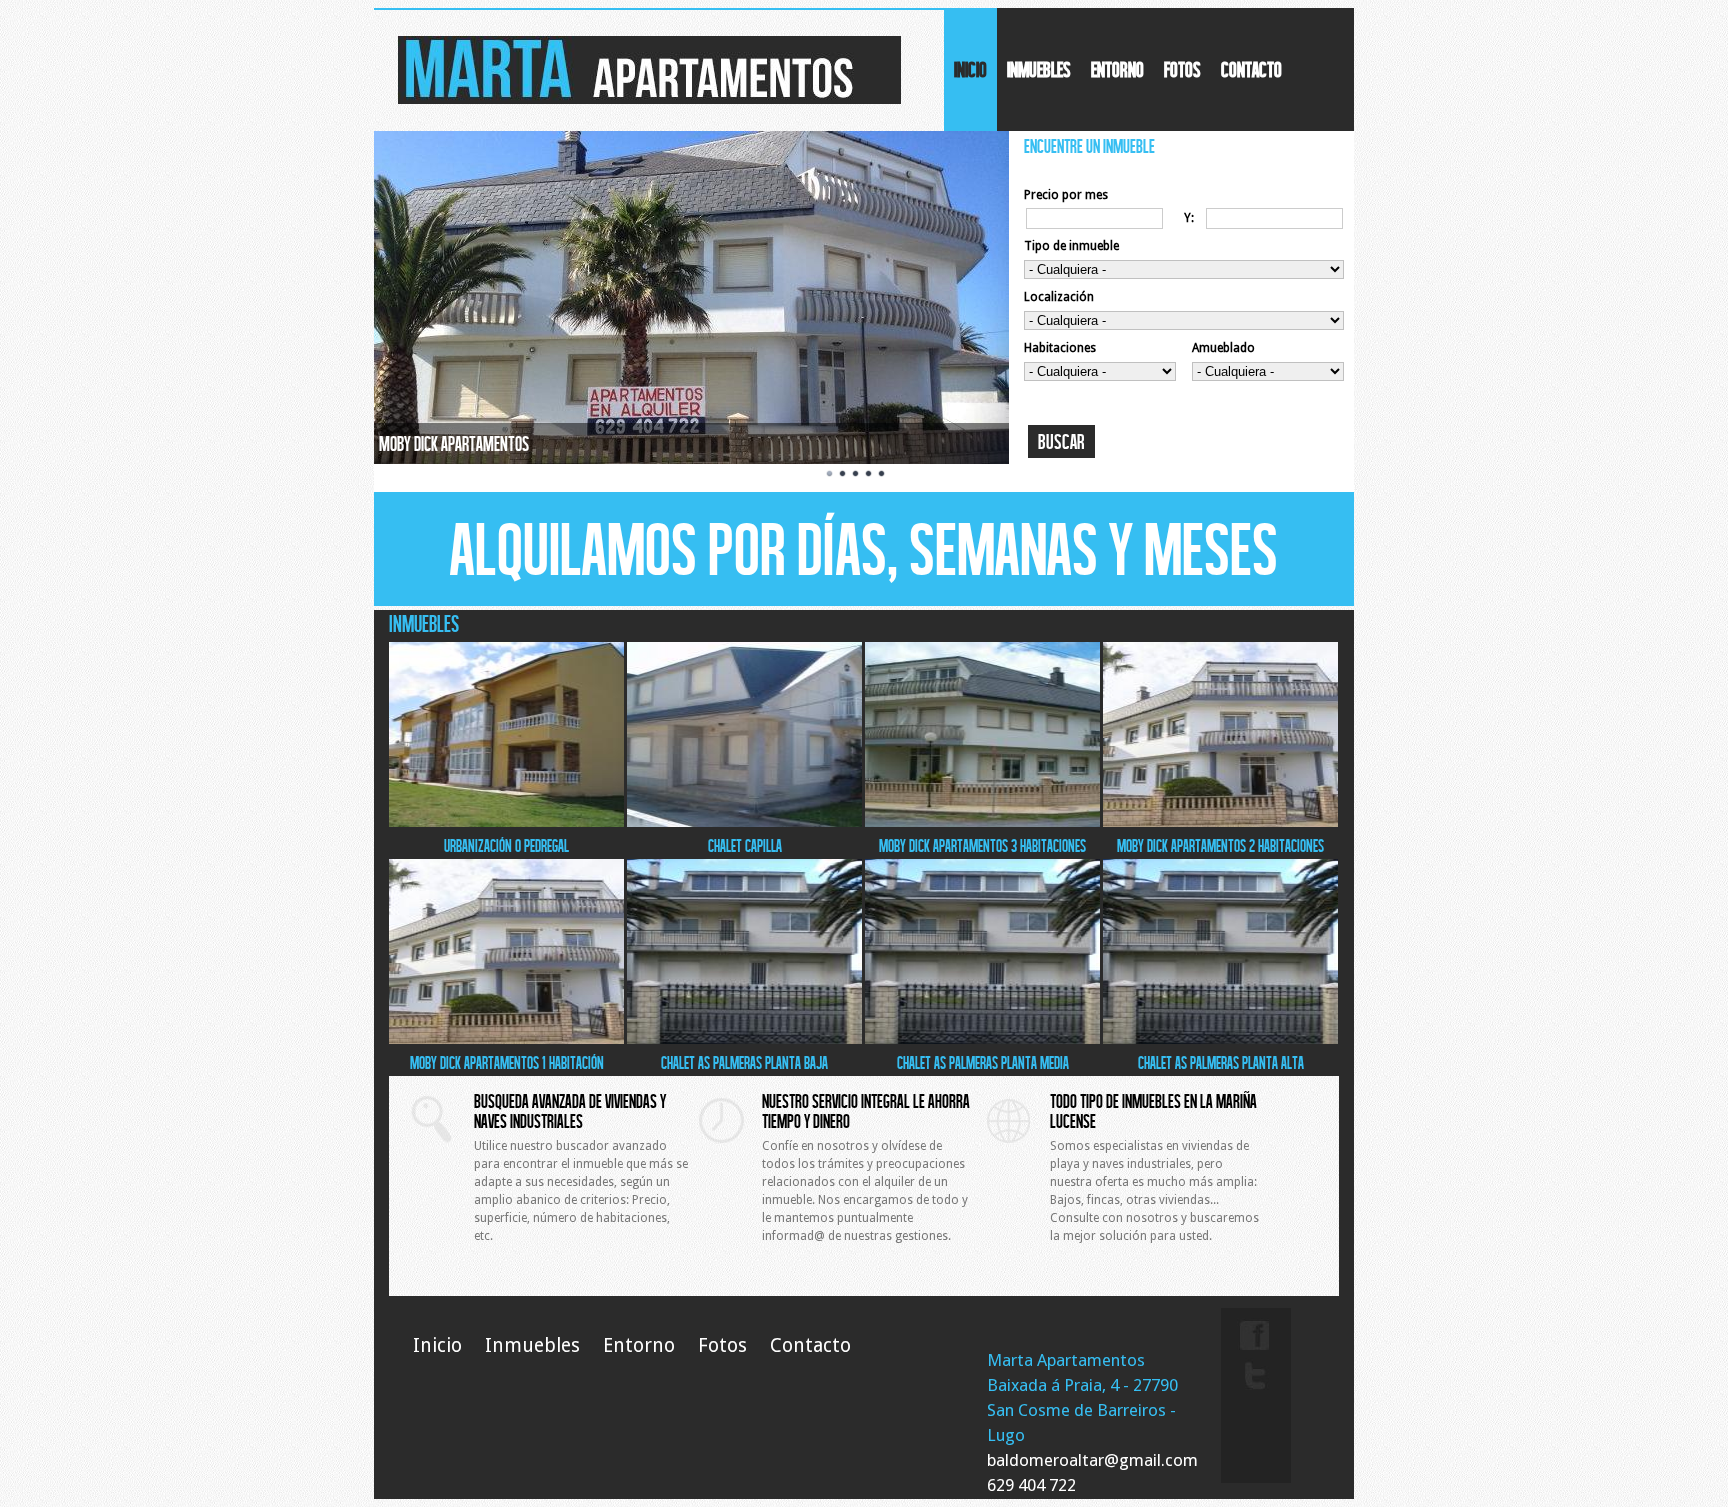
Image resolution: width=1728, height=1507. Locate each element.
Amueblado (1223, 348)
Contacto (1251, 69)
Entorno (1117, 69)
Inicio (970, 69)
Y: (1189, 218)
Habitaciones (1060, 348)
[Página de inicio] (649, 99)
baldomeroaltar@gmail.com (1092, 1460)
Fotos (1182, 69)
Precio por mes (1066, 195)
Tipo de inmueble (1071, 246)
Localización (1059, 297)
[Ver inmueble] (506, 823)
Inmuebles (1039, 69)
